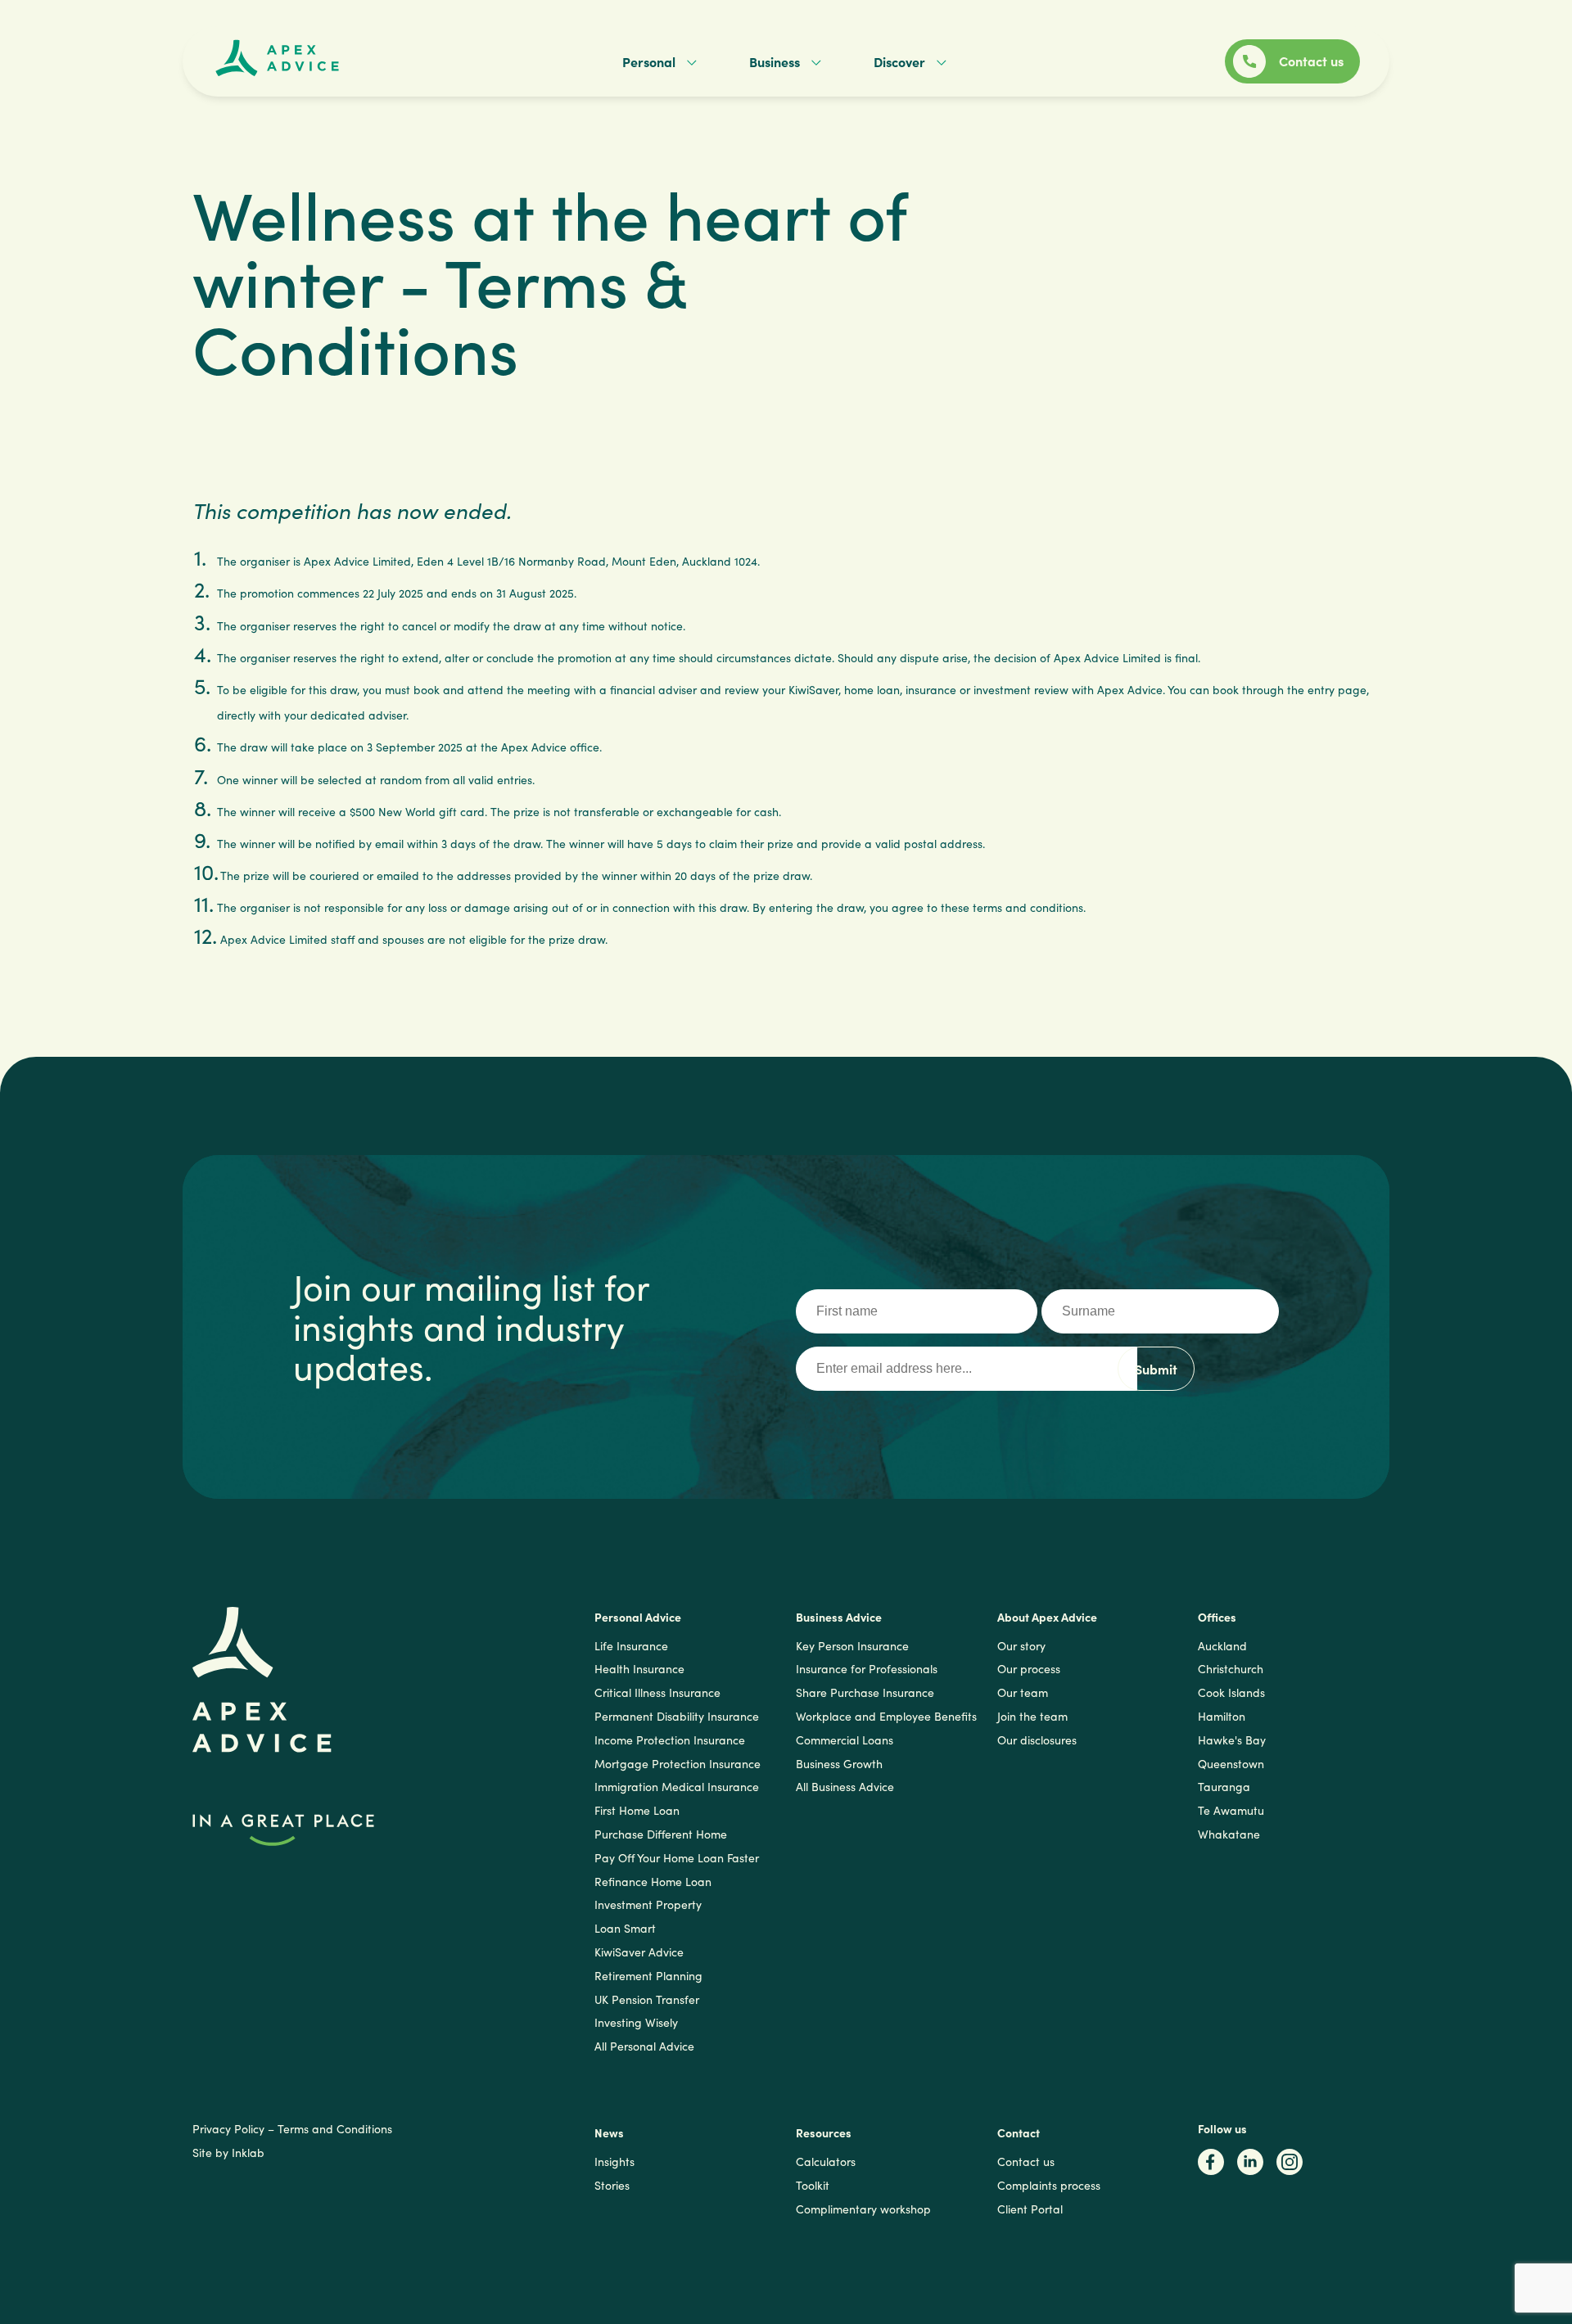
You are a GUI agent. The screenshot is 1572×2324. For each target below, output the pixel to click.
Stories (612, 2185)
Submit (1156, 1369)
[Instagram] (1290, 2167)
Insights (614, 2162)
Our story (1021, 1646)
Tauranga (1224, 1787)
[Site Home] (270, 56)
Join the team (1032, 1716)
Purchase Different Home (661, 1834)
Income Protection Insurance (670, 1740)
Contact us (1026, 2162)
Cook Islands (1231, 1692)
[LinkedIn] (1250, 2167)
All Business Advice (845, 1787)
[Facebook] (1211, 2167)
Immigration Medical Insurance (677, 1787)
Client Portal (1030, 2209)
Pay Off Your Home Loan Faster (677, 1858)
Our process (1029, 1669)
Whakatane (1229, 1834)
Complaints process (1049, 2185)
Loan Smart (625, 1928)
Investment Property (648, 1904)
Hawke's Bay (1232, 1740)
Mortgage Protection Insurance (678, 1764)
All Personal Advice (644, 2046)
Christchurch (1231, 1669)
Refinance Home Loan (653, 1882)
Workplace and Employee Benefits (886, 1716)
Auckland (1222, 1646)
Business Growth (839, 1764)
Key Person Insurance (852, 1646)
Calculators (826, 2162)
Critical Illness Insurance (657, 1692)
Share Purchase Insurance (865, 1692)
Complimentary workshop (863, 2209)
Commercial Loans (845, 1740)
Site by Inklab (228, 2153)
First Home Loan (637, 1810)
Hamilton (1222, 1716)
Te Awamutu (1231, 1810)
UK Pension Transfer (647, 1999)
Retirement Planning (648, 1976)
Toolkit (813, 2185)
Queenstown (1231, 1764)
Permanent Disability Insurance (677, 1716)
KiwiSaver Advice (639, 1952)
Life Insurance (631, 1646)
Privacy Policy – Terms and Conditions (292, 2129)
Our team (1023, 1692)
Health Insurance (639, 1669)
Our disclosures (1037, 1740)
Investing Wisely (636, 2022)
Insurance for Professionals (867, 1669)
